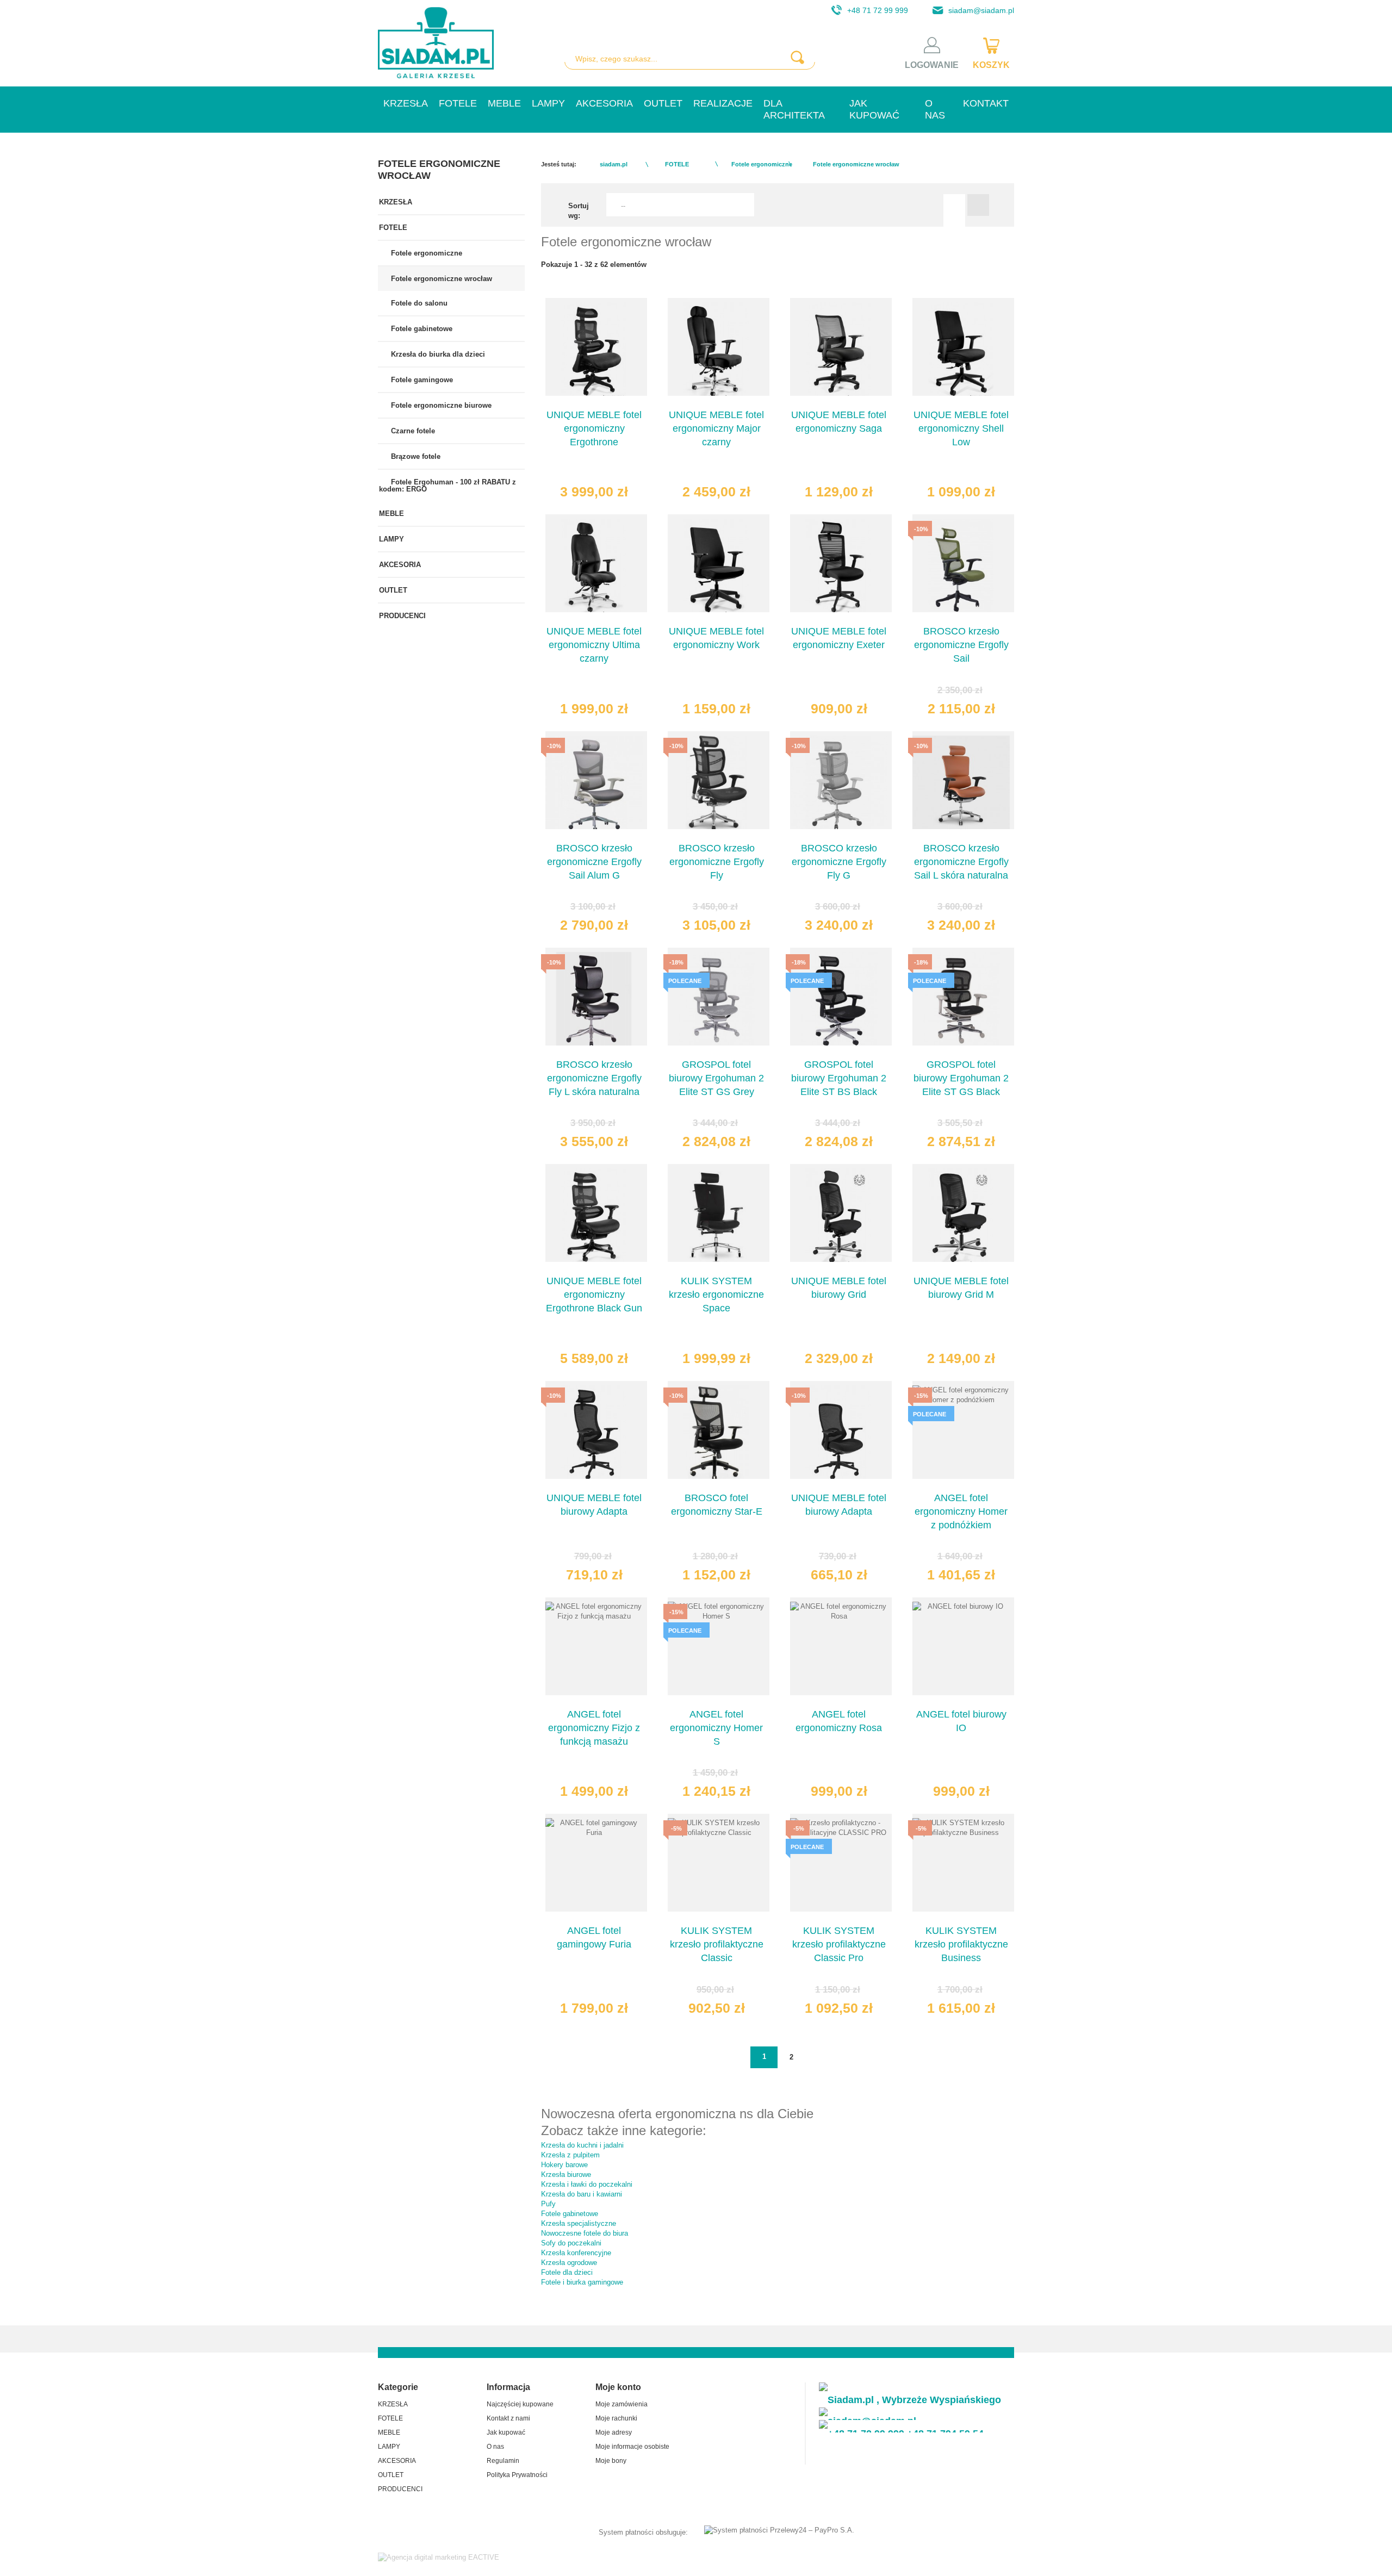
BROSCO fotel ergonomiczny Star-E (717, 1505)
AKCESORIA (604, 103)
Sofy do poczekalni (571, 2243)
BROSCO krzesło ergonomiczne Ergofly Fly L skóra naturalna (594, 1078)
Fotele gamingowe (421, 380)
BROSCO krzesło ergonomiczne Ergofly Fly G (839, 862)
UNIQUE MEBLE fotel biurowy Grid (839, 1288)
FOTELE (458, 103)
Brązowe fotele (415, 456)
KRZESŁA (406, 103)
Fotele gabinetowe (421, 329)
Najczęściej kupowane (520, 2404)
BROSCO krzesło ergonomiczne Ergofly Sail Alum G (594, 862)
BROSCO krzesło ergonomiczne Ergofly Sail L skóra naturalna (961, 862)
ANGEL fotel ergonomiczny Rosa (839, 1721)
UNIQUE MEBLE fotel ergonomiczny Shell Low (961, 428)
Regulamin (503, 2461)
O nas (935, 109)
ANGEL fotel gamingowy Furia (594, 1937)
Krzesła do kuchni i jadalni (582, 2145)
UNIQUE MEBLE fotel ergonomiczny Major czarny (716, 428)
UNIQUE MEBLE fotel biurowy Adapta (594, 1505)
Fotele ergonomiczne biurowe (440, 405)
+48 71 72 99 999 (878, 10)
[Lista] (978, 205)
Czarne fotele (412, 431)
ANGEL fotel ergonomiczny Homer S (716, 1728)
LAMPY (548, 103)
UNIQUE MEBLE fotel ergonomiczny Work (716, 638)
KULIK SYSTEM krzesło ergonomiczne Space (716, 1295)
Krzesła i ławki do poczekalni (587, 2184)
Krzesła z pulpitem (570, 2155)
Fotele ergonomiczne (425, 253)
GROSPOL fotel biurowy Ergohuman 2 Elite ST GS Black (961, 1078)
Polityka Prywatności (517, 2475)
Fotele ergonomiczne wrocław (440, 279)
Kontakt (986, 103)
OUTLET (663, 103)
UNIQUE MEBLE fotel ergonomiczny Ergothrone (594, 428)
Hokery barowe (564, 2165)
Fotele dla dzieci (567, 2272)
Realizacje (723, 103)
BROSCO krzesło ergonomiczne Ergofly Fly (717, 862)
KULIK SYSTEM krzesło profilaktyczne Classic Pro (839, 1944)
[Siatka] (954, 205)
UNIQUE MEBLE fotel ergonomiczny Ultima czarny (594, 645)
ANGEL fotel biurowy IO (961, 1721)
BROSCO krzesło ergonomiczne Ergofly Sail (961, 645)
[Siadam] (436, 43)
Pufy (548, 2204)
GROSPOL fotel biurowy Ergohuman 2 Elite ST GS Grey (716, 1078)
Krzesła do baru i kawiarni (582, 2194)
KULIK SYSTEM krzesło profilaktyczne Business (961, 1944)
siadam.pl (614, 164)
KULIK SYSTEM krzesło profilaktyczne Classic (717, 1944)
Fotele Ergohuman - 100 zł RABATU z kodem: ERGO (448, 486)
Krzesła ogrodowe (569, 2263)
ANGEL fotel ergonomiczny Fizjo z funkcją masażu (594, 1728)
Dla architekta (794, 109)
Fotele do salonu (418, 303)
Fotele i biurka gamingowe (582, 2282)
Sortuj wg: (579, 211)
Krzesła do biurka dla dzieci (437, 354)
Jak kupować (874, 109)
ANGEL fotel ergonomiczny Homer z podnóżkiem (961, 1511)
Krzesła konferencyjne (576, 2253)
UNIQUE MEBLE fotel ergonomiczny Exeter (839, 638)
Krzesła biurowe (566, 2174)
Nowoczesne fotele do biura (585, 2233)
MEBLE (504, 103)
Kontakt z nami (508, 2418)
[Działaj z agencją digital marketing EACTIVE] (439, 2557)
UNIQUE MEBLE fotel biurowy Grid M (961, 1288)
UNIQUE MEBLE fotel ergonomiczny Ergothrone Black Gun (594, 1295)
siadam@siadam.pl (981, 10)
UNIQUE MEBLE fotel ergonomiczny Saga (839, 422)
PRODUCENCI (402, 616)
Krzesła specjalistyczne (579, 2223)
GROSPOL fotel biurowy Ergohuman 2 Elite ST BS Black (839, 1078)
